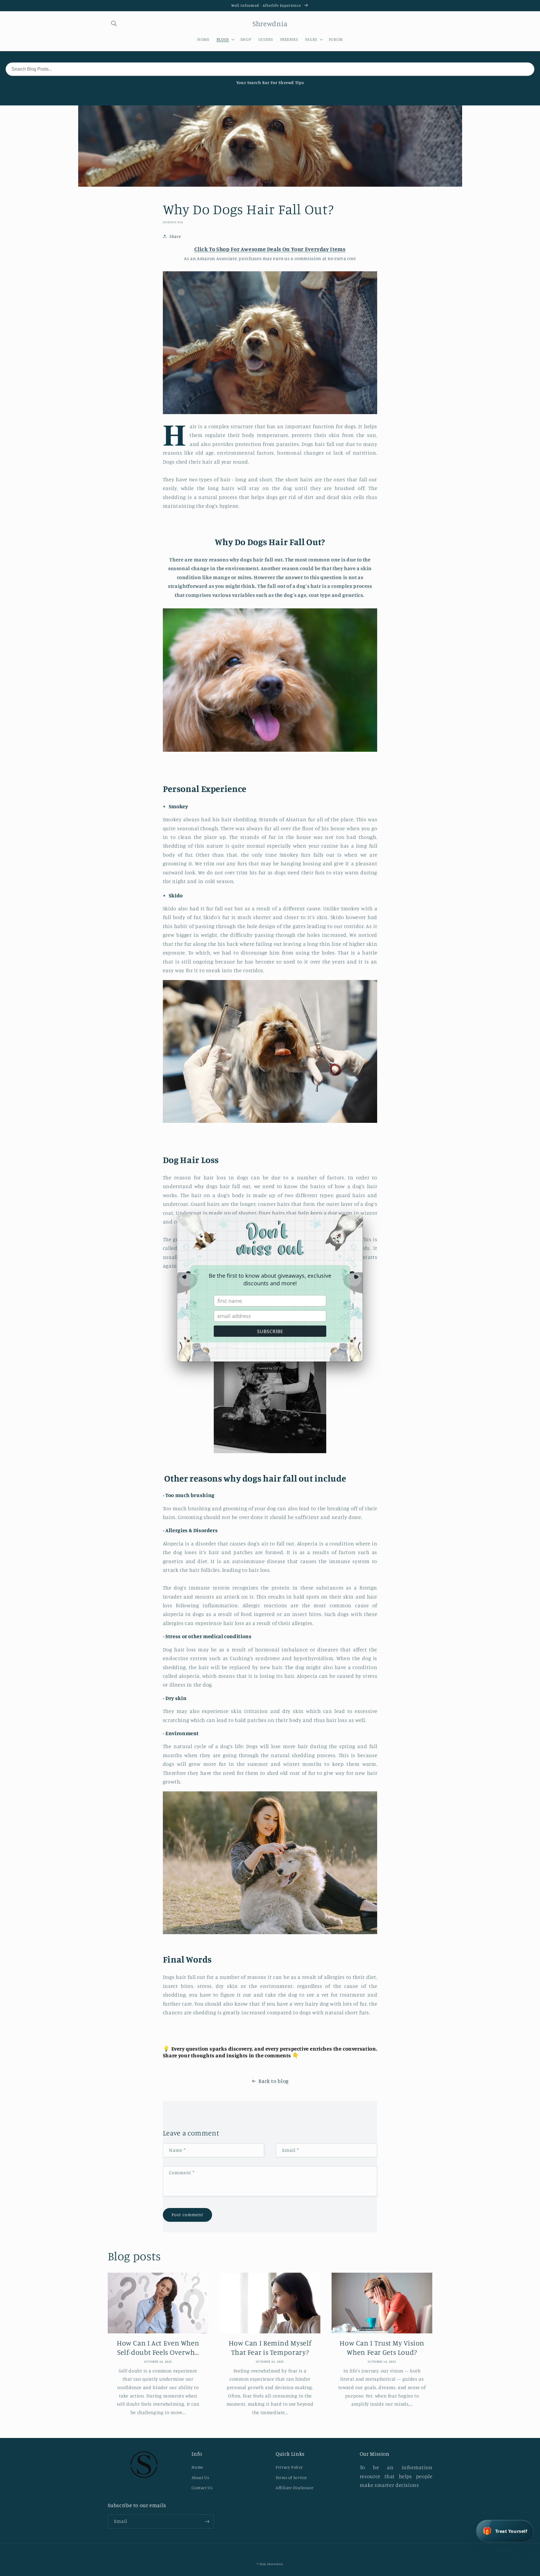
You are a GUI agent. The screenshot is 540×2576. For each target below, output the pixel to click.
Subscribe (270, 1331)
